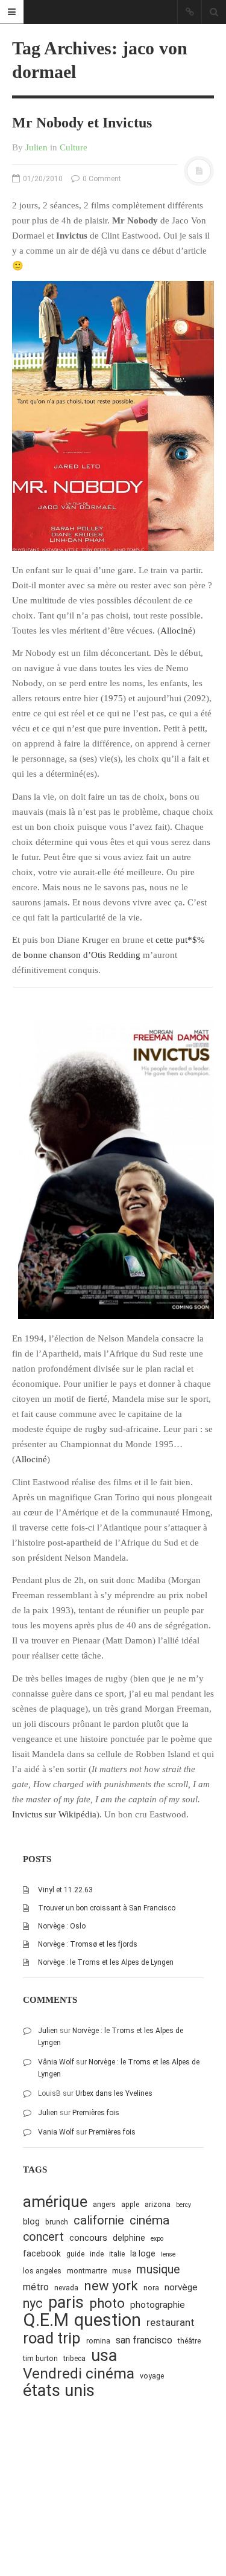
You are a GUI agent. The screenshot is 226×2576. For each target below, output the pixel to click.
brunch (57, 2222)
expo (157, 2239)
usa (104, 2356)
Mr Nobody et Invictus (82, 123)
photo (107, 2303)
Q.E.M (46, 2320)
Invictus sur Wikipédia (54, 1814)
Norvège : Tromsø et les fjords (88, 1944)
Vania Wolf (56, 2132)
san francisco (144, 2340)
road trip (52, 2338)
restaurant (171, 2322)
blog (31, 2221)
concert (43, 2237)
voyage (152, 2376)
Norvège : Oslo (62, 1926)
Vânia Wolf (56, 2062)
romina (98, 2341)
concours (88, 2238)
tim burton (40, 2358)
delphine (129, 2238)
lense (168, 2254)
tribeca (74, 2358)
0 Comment (101, 179)
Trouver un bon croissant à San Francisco (107, 1908)
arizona (158, 2204)
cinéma (149, 2220)
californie (99, 2220)
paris (66, 2303)
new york (111, 2286)
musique (158, 2269)
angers (104, 2204)
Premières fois (96, 2113)
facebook (42, 2253)
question (108, 2320)
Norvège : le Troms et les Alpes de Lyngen (106, 1962)
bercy (184, 2205)
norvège (181, 2287)
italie (117, 2254)
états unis (59, 2391)
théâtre (189, 2341)
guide (75, 2254)
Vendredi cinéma (79, 2373)
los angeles (42, 2271)
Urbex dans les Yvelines (114, 2093)
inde (97, 2254)
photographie (158, 2305)
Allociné (176, 631)
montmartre (87, 2271)
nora (151, 2288)
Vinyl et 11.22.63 (65, 1890)
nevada (66, 2288)
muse (121, 2271)
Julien (36, 147)
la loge (143, 2253)
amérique (55, 2202)
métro (36, 2287)
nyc (33, 2303)
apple (130, 2204)
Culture (74, 147)
